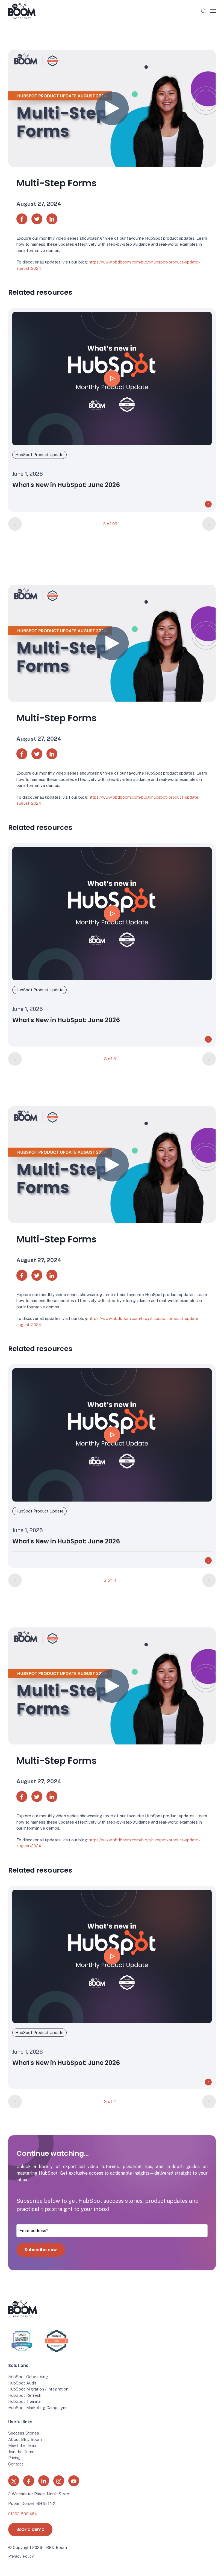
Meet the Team (23, 2445)
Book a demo (30, 2529)
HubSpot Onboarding (28, 2377)
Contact (16, 2464)
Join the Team (21, 2452)
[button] (204, 11)
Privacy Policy (21, 2556)
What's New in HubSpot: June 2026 (66, 1020)
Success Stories (24, 2433)
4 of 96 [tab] (110, 524)
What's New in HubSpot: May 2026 (65, 485)
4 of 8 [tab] (110, 1059)
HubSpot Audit (22, 2383)
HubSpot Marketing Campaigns (38, 2408)
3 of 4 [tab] (110, 2101)
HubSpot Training (25, 2401)
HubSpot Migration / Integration (38, 2389)
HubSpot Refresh (25, 2395)
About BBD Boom (25, 2439)
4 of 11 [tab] (110, 1580)
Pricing (14, 2458)
